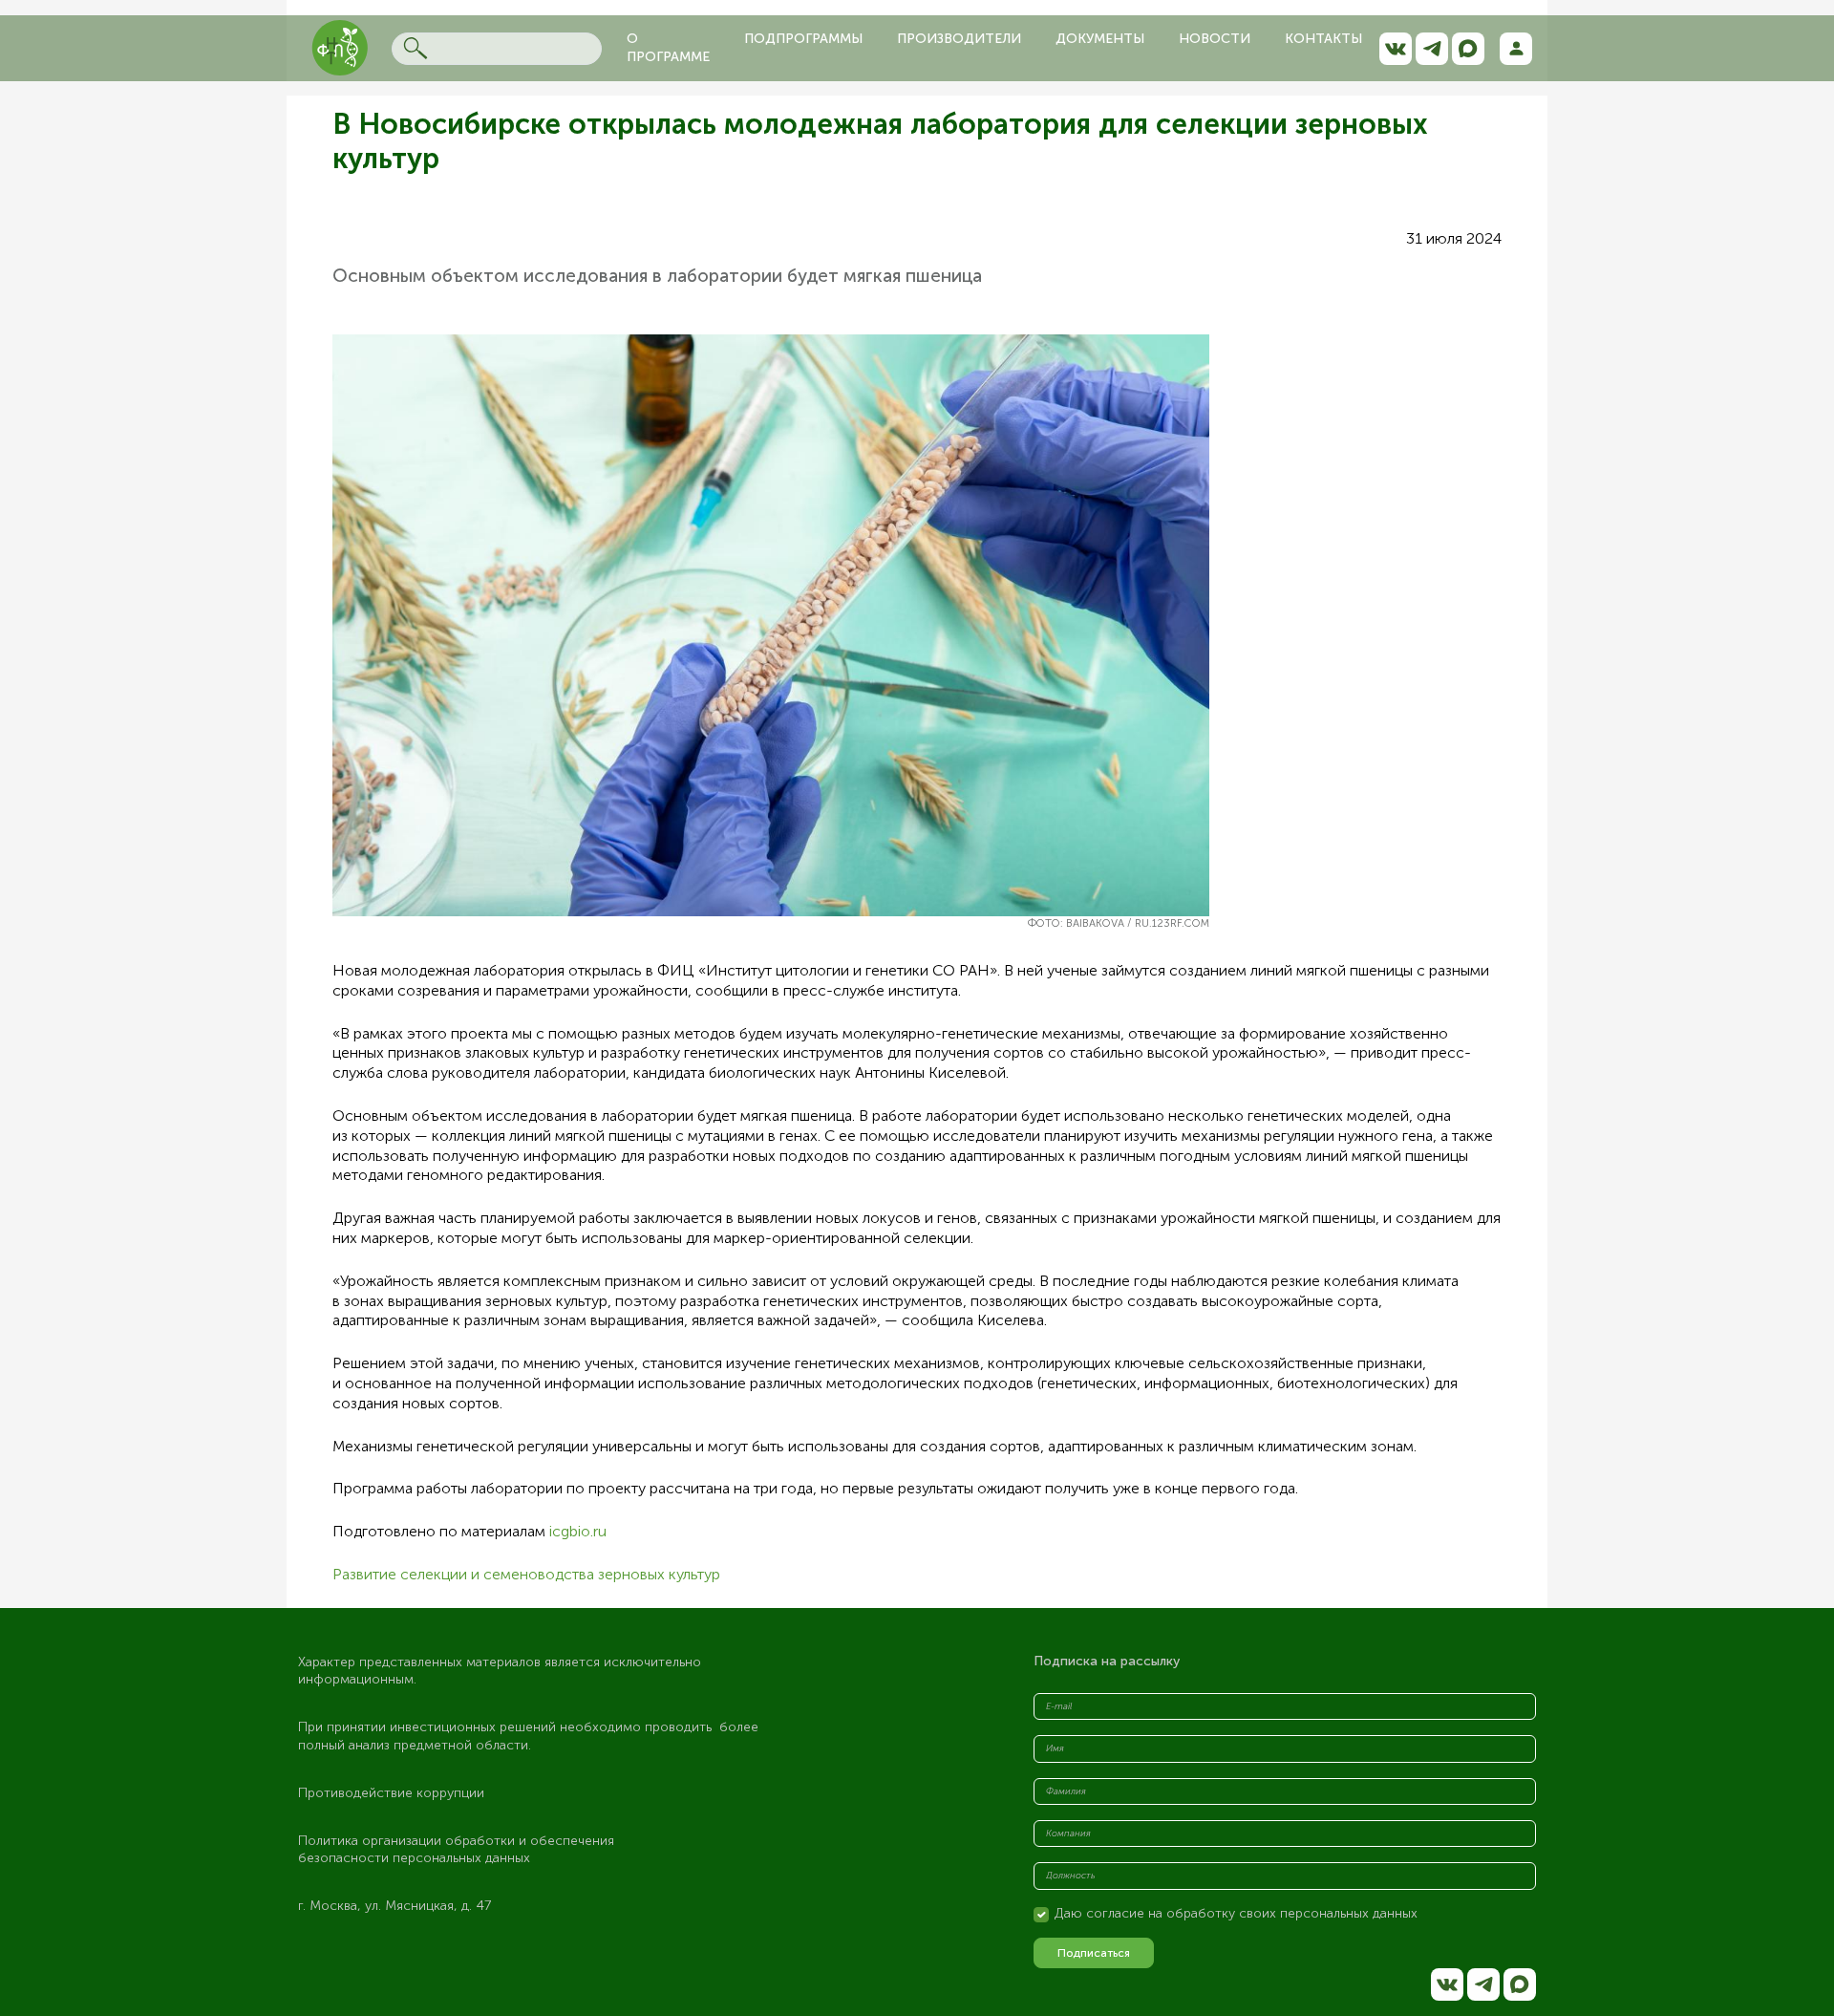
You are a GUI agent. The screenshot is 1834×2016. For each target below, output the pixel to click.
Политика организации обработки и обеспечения (458, 1841)
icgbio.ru (578, 1531)
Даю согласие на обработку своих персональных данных (1236, 1913)
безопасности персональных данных (414, 1858)
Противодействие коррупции (391, 1793)
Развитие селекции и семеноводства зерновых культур (526, 1574)
